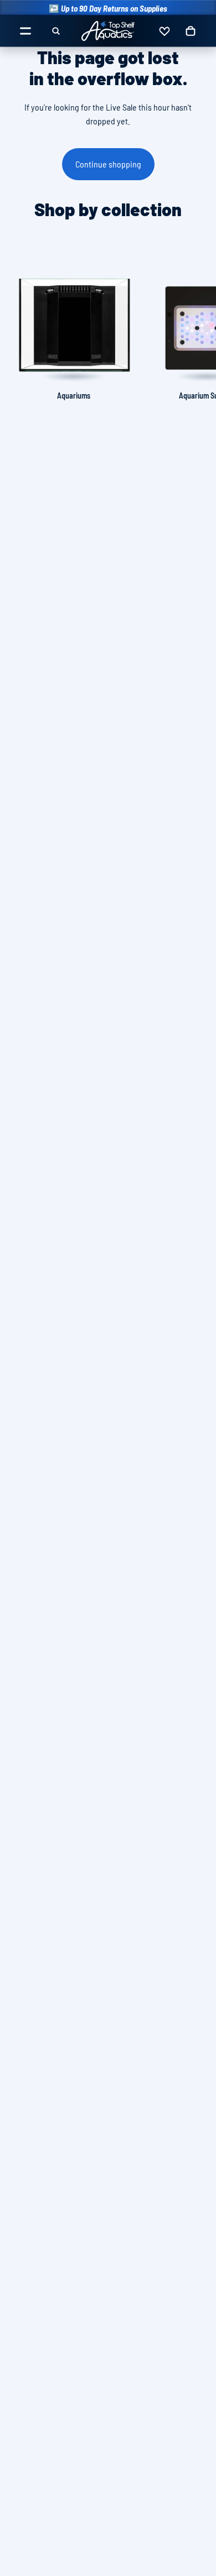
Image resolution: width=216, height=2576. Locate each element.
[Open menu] (25, 31)
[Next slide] (195, 328)
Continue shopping (108, 164)
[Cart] (191, 31)
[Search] (56, 31)
